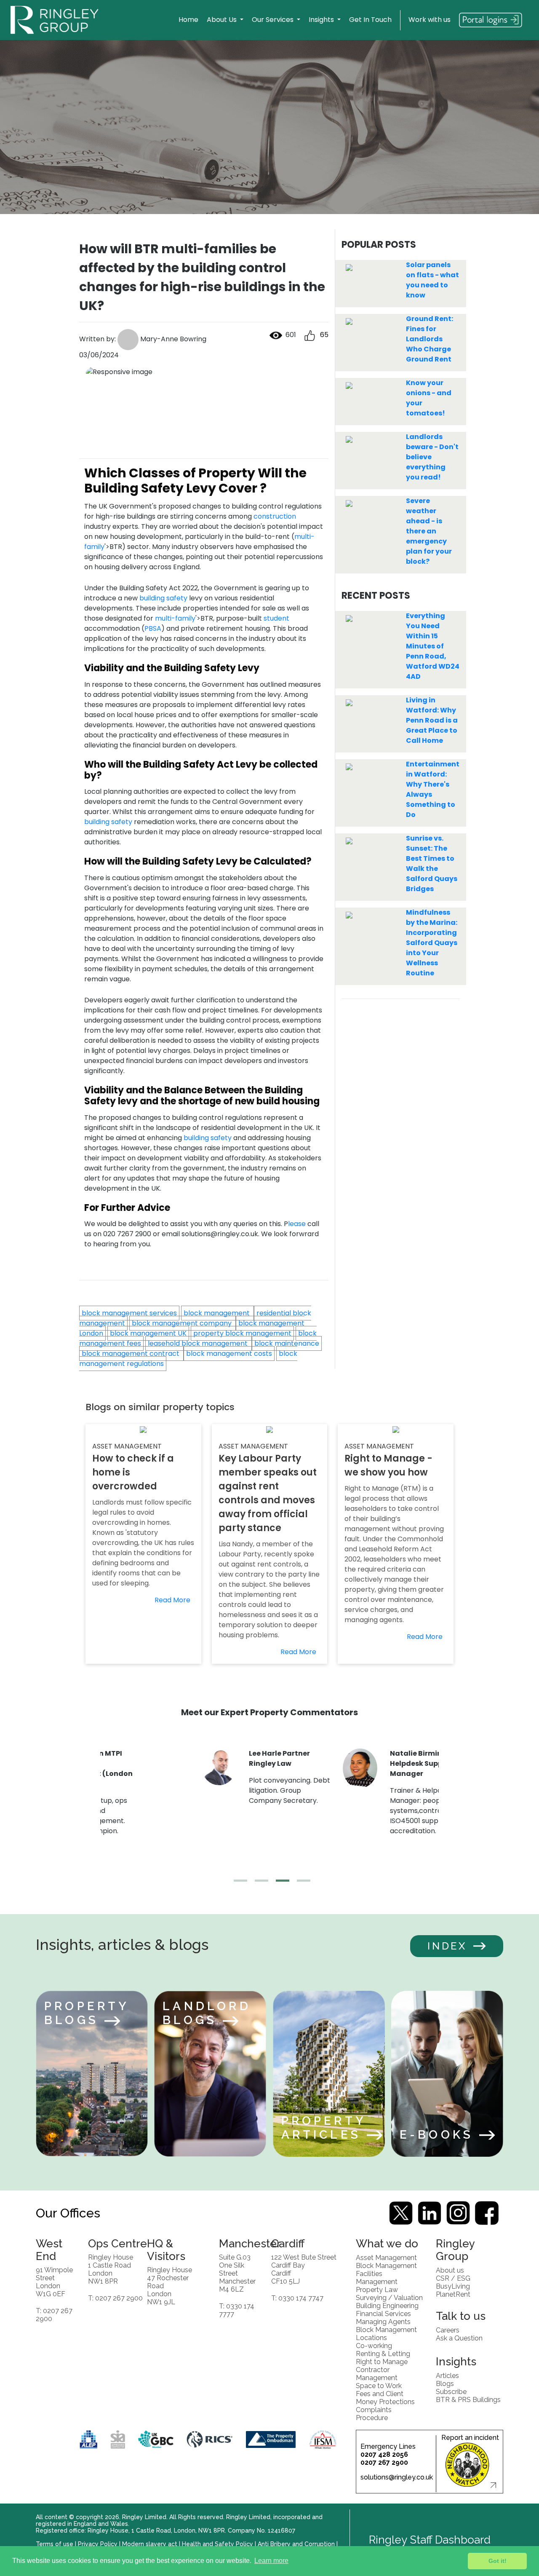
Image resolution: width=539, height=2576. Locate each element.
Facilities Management (377, 2277)
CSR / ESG (453, 2278)
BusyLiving (453, 2286)
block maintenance (287, 1343)
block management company (183, 1323)
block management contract (131, 1354)
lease (297, 1224)
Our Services (274, 20)
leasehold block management (199, 1343)
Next (445, 1813)
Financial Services (383, 2313)
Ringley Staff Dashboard (430, 2540)
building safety (163, 598)
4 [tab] (301, 1884)
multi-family (175, 618)
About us (450, 2270)
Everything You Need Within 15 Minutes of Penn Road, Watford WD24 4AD (433, 646)
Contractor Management (377, 2373)
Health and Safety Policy (217, 2544)
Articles (447, 2375)
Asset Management (386, 2257)
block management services (129, 1313)
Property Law (377, 2289)
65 (322, 335)
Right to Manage (382, 2361)
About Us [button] (223, 20)
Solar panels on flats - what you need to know (432, 280)
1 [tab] (238, 1884)
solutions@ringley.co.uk (397, 2477)
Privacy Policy (98, 2544)
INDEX (447, 1946)
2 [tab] (259, 1884)
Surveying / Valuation (389, 2297)
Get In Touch (370, 20)
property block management (242, 1333)
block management (217, 1313)
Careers (448, 2330)
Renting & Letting (383, 2353)
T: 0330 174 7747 (297, 2298)
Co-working (374, 2345)
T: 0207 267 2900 (54, 2314)
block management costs (229, 1354)
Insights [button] (322, 20)
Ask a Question (459, 2338)
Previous (94, 1813)
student (276, 618)
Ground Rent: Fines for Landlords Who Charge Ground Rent (430, 339)
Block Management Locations (386, 2333)
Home (188, 20)
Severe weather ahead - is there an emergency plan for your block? (429, 531)
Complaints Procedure (374, 2413)
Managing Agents (383, 2321)
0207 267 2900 (384, 2462)
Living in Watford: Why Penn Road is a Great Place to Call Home (432, 720)
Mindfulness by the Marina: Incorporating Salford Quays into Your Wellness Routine (432, 943)
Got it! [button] (498, 2561)
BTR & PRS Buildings (468, 2399)
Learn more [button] (271, 2561)
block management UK (148, 1333)
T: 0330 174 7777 (237, 2310)
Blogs (445, 2383)
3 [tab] (280, 1884)
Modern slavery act (150, 2544)
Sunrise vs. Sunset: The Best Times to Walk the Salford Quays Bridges (432, 864)
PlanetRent (453, 2294)
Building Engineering (387, 2305)
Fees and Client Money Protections (385, 2397)
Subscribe (451, 2391)
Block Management (386, 2265)
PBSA (153, 628)
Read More (172, 1600)
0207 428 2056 (384, 2454)
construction (275, 516)
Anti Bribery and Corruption (296, 2544)
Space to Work (379, 2385)
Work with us (430, 20)
